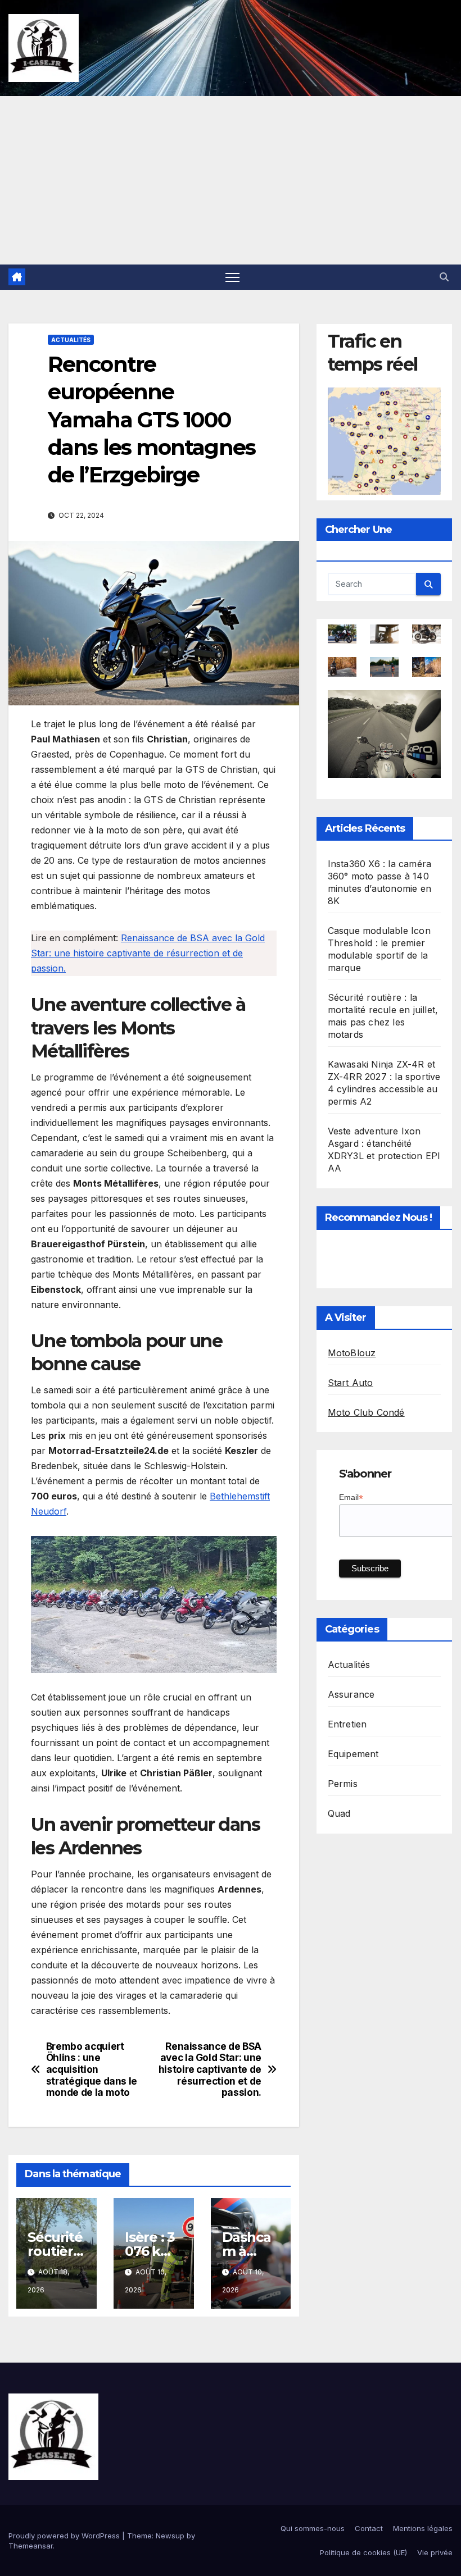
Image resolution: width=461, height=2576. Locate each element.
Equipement (353, 1754)
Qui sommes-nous (313, 2528)
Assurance (351, 1694)
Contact (369, 2528)
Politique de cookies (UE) (363, 2552)
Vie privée (435, 2552)
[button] (444, 277)
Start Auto (351, 1383)
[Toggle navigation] (232, 277)
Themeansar (31, 2546)
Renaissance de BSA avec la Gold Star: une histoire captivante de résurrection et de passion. (148, 953)
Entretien (347, 1724)
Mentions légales (423, 2528)
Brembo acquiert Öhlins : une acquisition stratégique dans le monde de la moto (92, 2070)
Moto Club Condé (366, 1412)
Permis (343, 1784)
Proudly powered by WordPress (65, 2536)
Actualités (71, 340)
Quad (339, 1813)
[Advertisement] (231, 180)
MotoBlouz (352, 1353)
